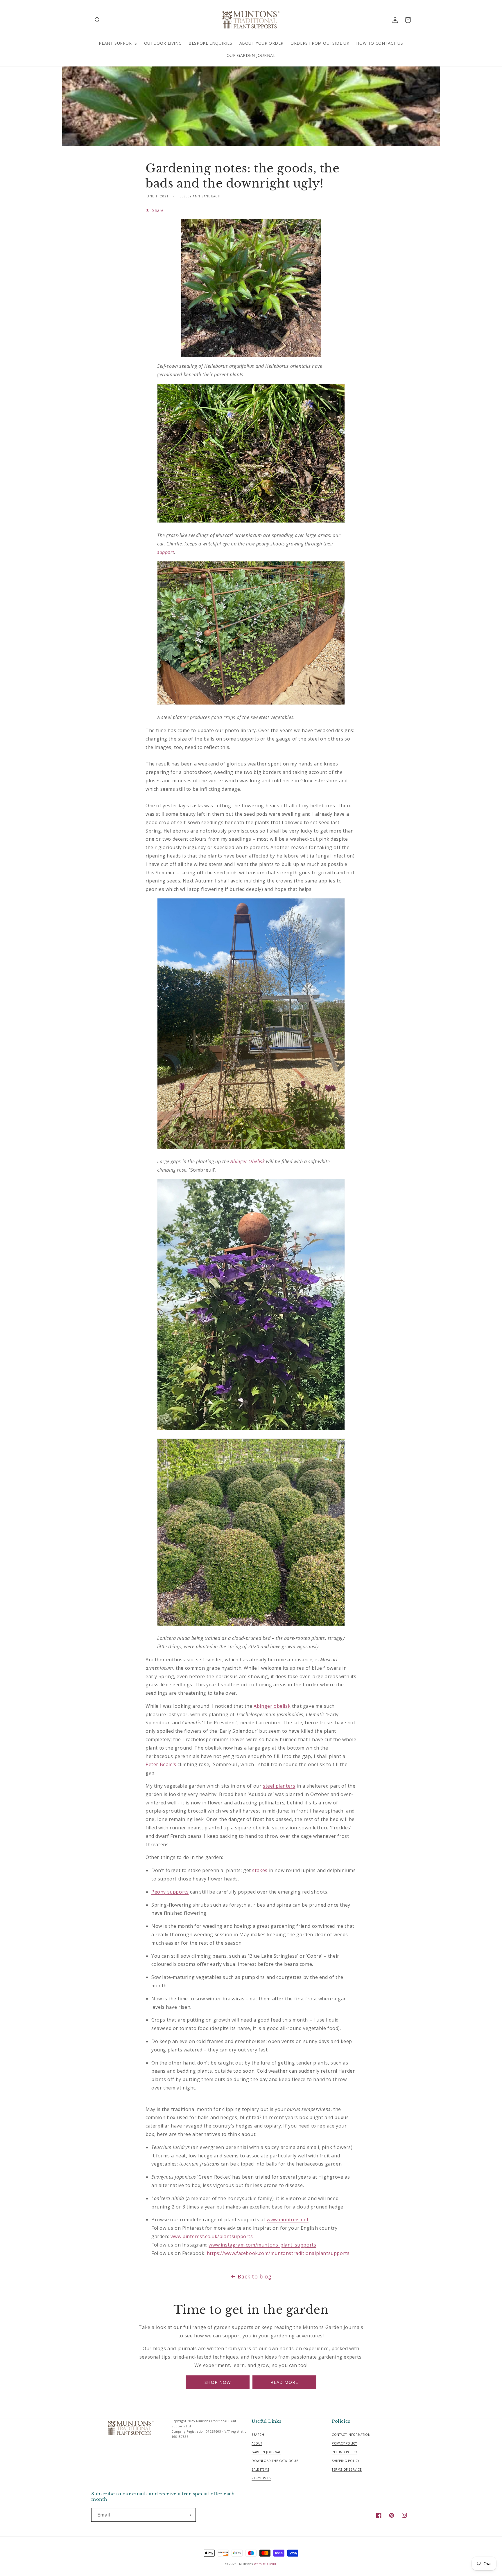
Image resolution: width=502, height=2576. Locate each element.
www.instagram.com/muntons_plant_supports (262, 2245)
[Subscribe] (189, 2515)
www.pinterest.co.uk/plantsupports (212, 2236)
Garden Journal (266, 2452)
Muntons (246, 2564)
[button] (98, 20)
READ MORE (284, 2382)
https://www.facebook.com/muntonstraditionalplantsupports (278, 2253)
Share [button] (158, 210)
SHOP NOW (218, 2382)
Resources (261, 2478)
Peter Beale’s (161, 1764)
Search (258, 2435)
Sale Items (260, 2469)
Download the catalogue (275, 2461)
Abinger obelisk (272, 1706)
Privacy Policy (344, 2443)
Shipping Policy (346, 2461)
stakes (260, 1870)
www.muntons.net (288, 2220)
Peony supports (170, 1892)
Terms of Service (347, 2469)
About (257, 2443)
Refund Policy (345, 2452)
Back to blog (254, 2276)
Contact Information (351, 2435)
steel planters (279, 1786)
